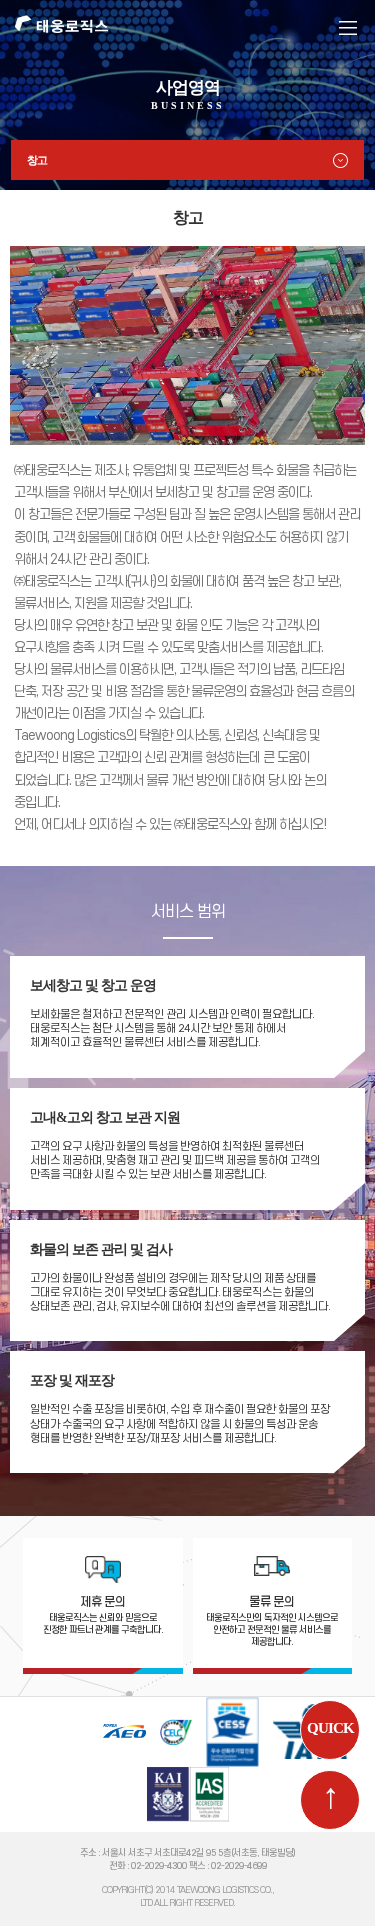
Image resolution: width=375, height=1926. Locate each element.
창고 (37, 160)
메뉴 (347, 27)
